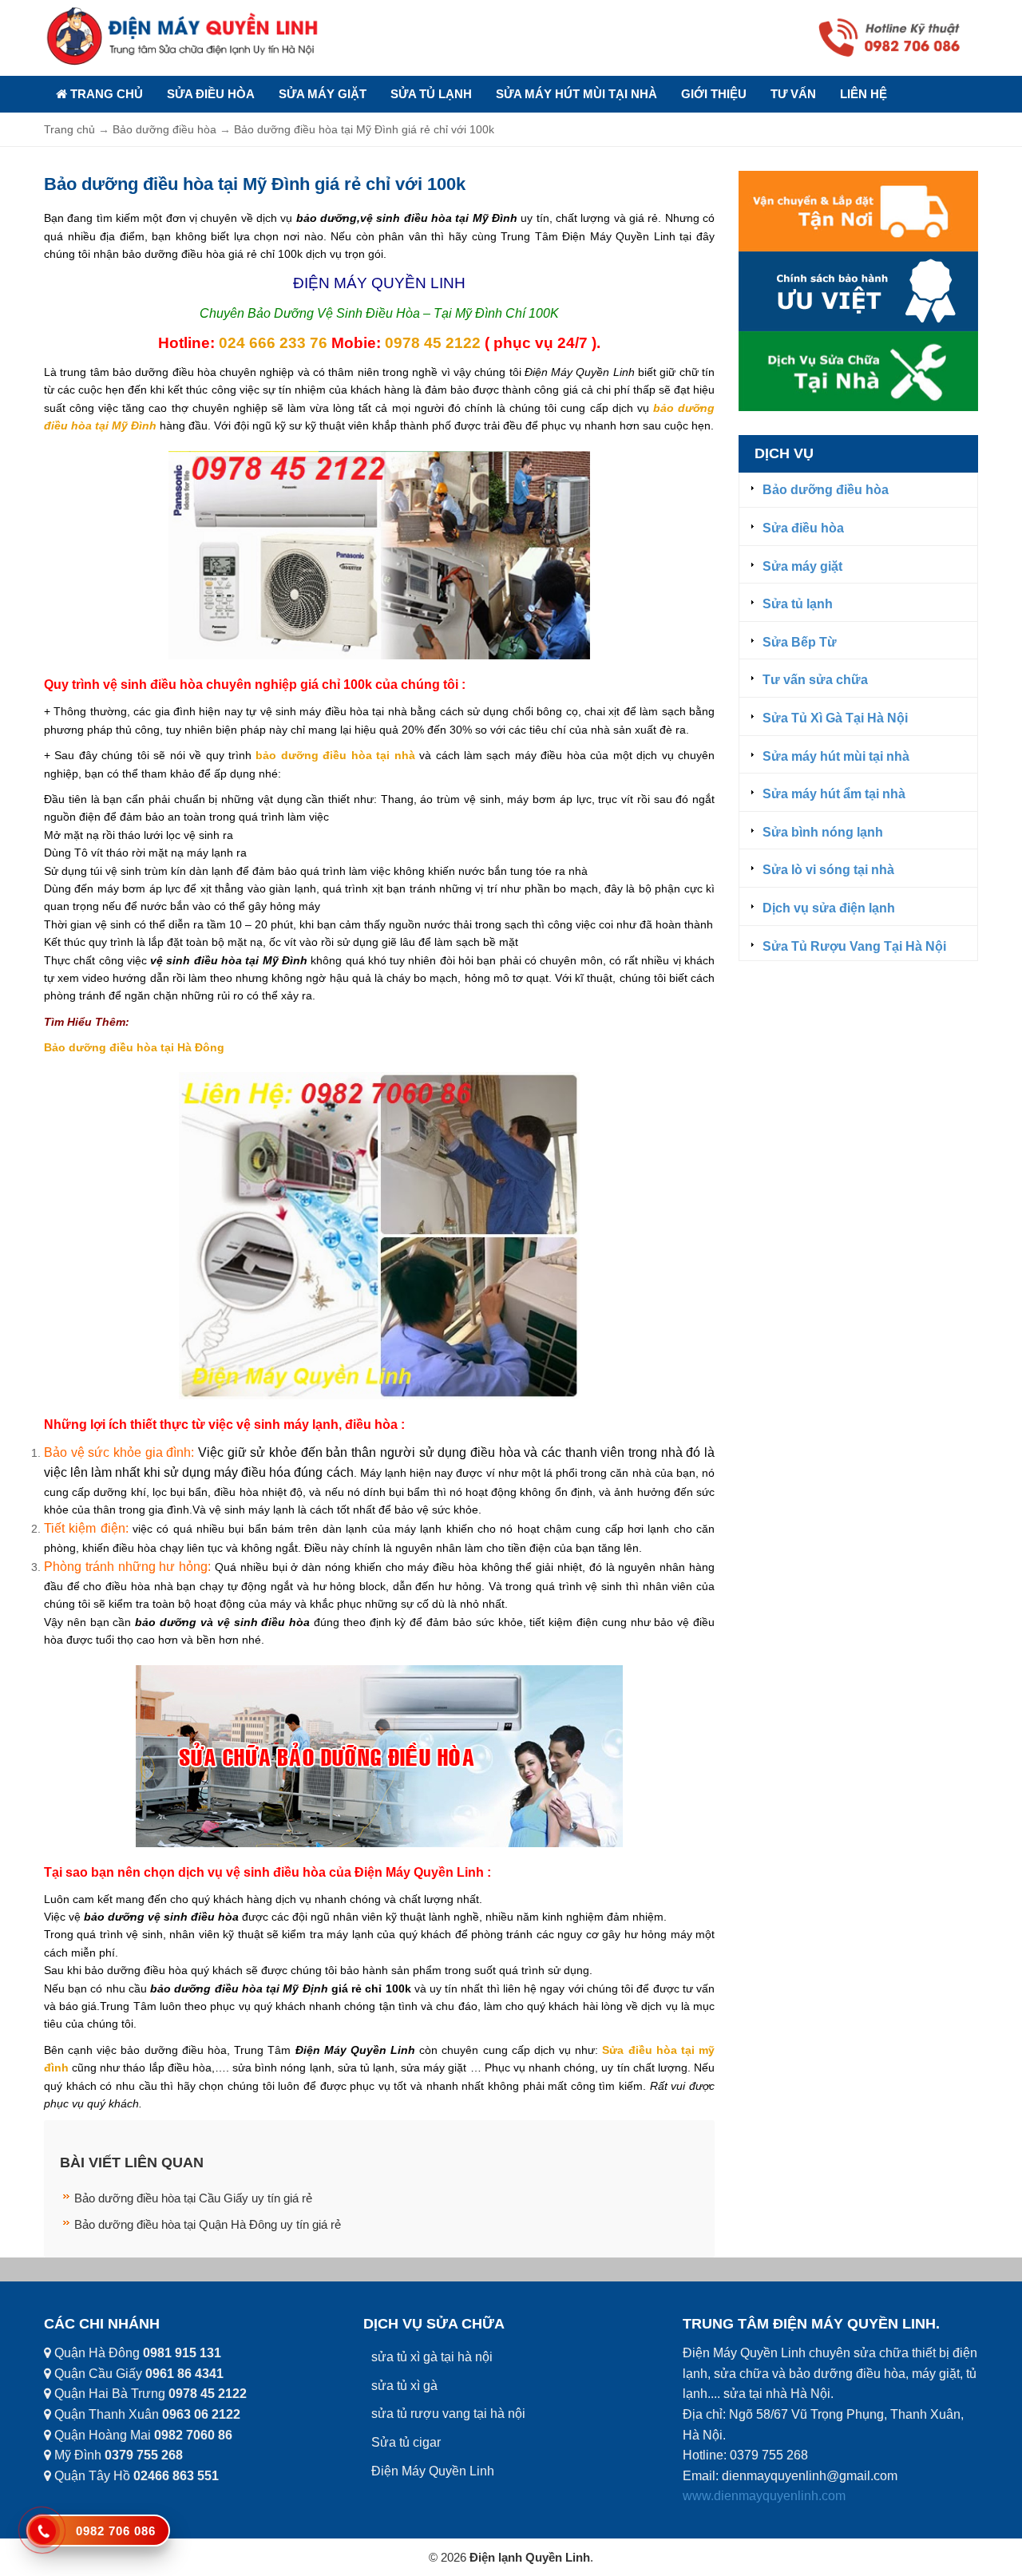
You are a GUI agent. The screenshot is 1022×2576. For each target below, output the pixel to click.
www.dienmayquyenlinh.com (764, 2496)
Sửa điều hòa (211, 94)
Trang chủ (105, 94)
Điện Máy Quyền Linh (433, 2471)
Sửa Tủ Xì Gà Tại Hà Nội (835, 718)
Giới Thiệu (714, 94)
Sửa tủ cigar (406, 2442)
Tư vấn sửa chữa (815, 680)
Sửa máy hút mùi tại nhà (576, 94)
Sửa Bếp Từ (800, 642)
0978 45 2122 (433, 343)
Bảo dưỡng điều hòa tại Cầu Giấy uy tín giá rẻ (193, 2198)
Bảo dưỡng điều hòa (826, 490)
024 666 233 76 (273, 343)
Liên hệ (864, 94)
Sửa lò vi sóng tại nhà (828, 870)
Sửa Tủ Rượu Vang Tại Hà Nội (854, 946)
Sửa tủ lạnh (431, 94)
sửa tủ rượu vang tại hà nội (448, 2414)
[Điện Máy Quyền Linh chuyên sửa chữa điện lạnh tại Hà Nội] (184, 36)
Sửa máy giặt (323, 94)
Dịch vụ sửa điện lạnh (829, 908)
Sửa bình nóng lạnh (823, 832)
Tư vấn (793, 94)
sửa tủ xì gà (404, 2386)
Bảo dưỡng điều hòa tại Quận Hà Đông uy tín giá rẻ (208, 2224)
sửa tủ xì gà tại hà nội (432, 2357)
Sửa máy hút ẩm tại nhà (834, 794)
